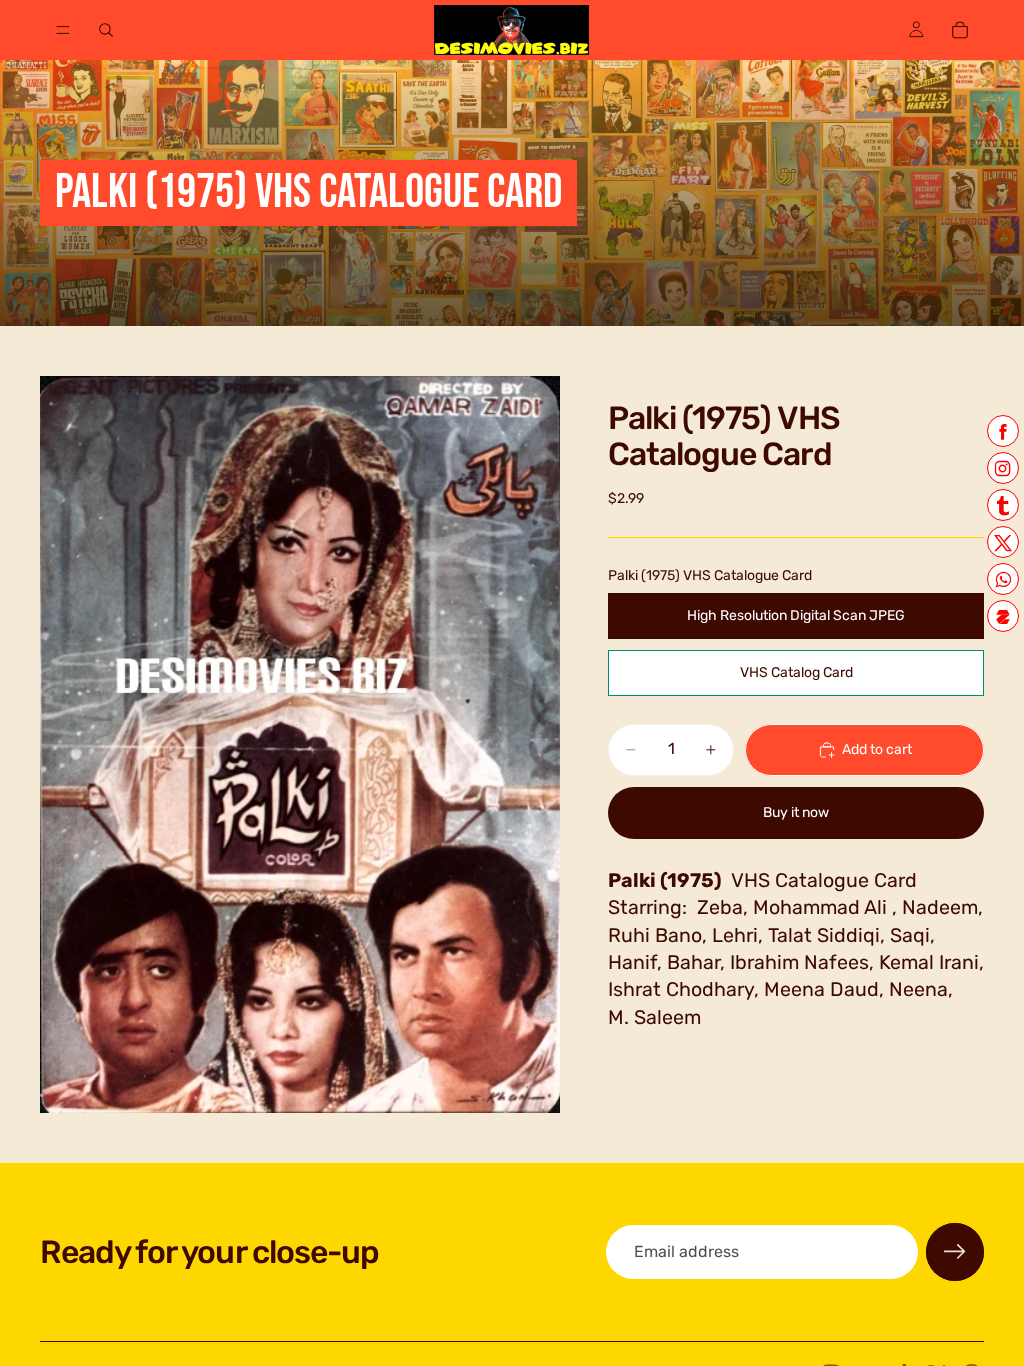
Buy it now (796, 812)
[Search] (106, 30)
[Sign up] (955, 1252)
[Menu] (63, 30)
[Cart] (960, 30)
